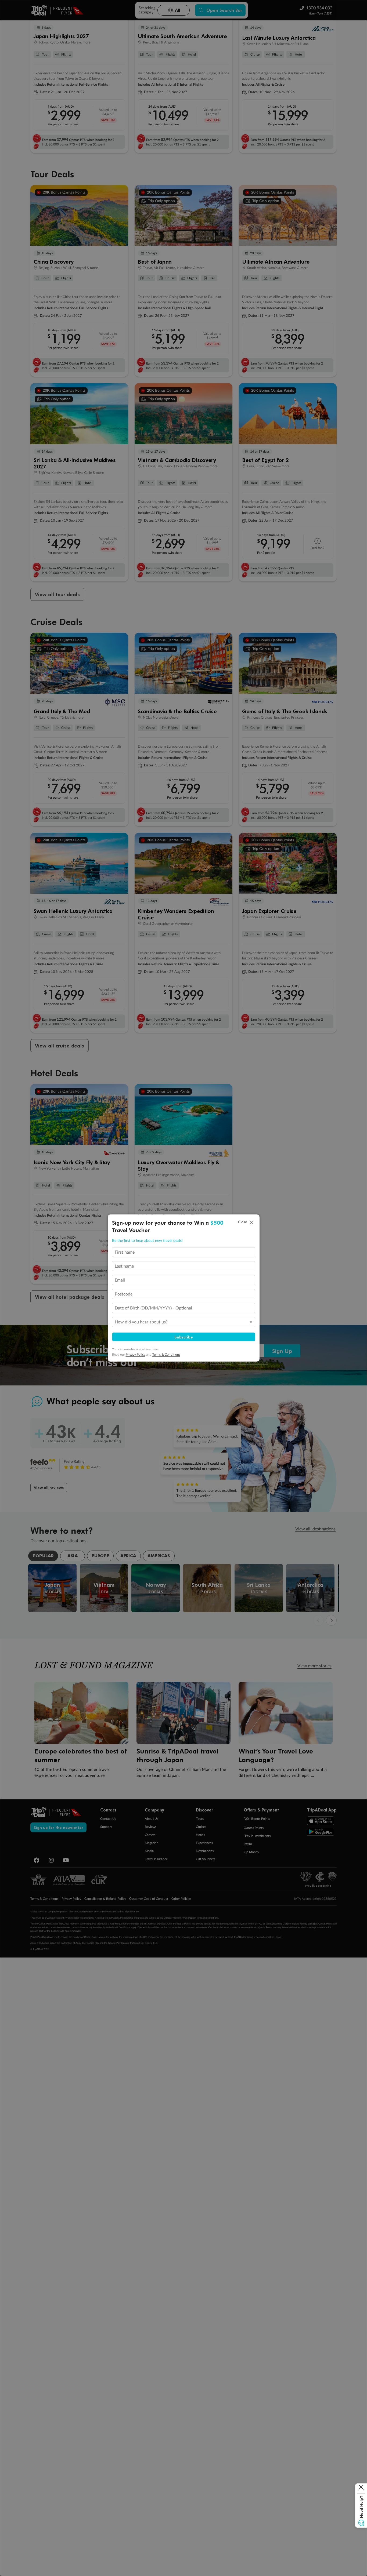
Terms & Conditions (166, 1355)
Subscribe (184, 1337)
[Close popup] (251, 1222)
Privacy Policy (136, 1355)
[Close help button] (361, 2488)
